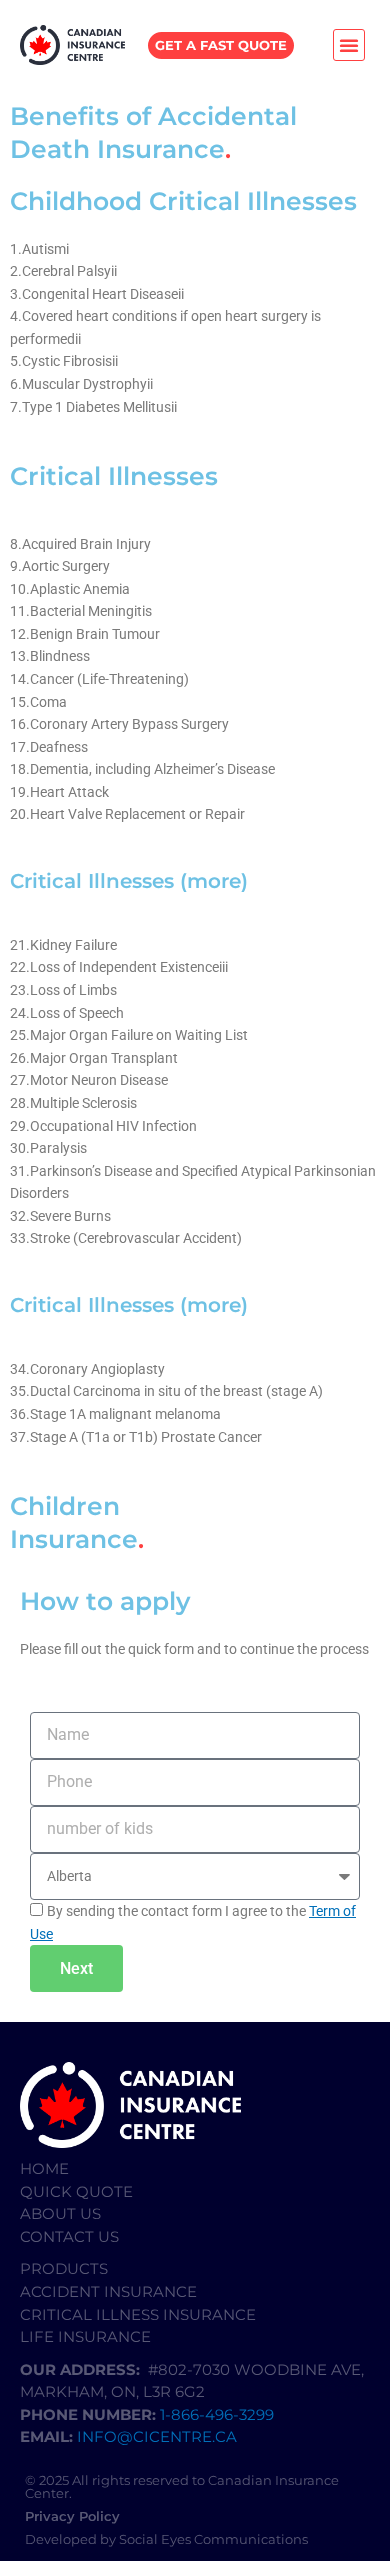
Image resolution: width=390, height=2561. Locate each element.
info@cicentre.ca (157, 2436)
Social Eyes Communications (213, 2539)
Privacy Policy (72, 2516)
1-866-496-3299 (219, 2414)
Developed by (72, 2539)
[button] (349, 45)
